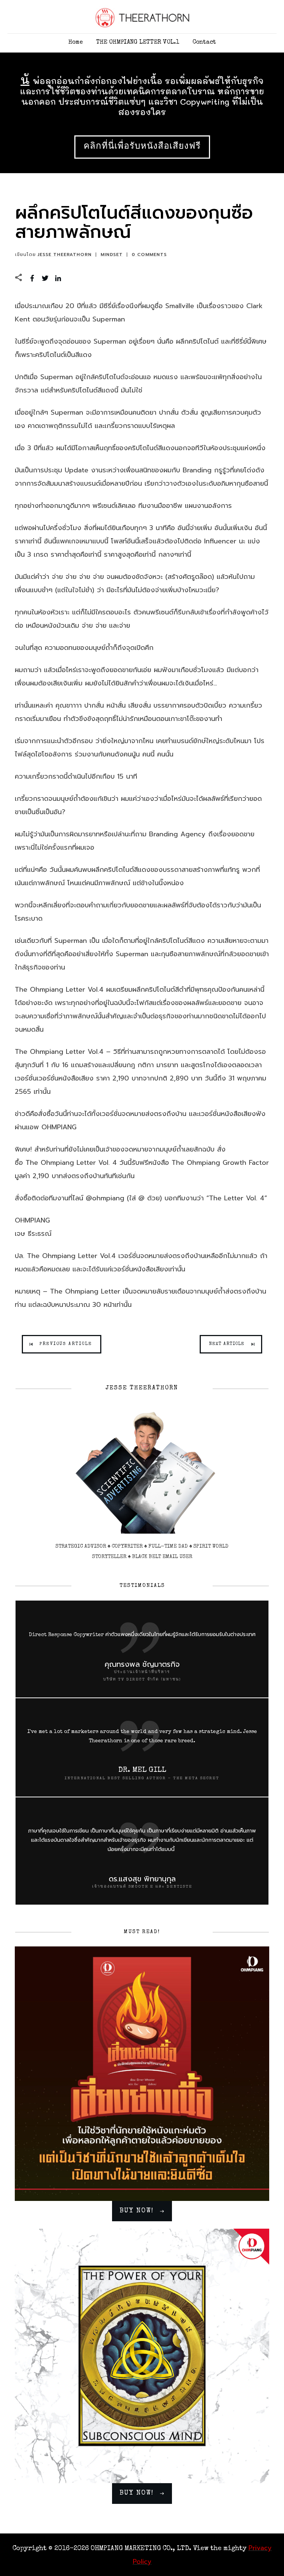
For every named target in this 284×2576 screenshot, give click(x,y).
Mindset (112, 254)
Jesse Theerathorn (65, 254)
